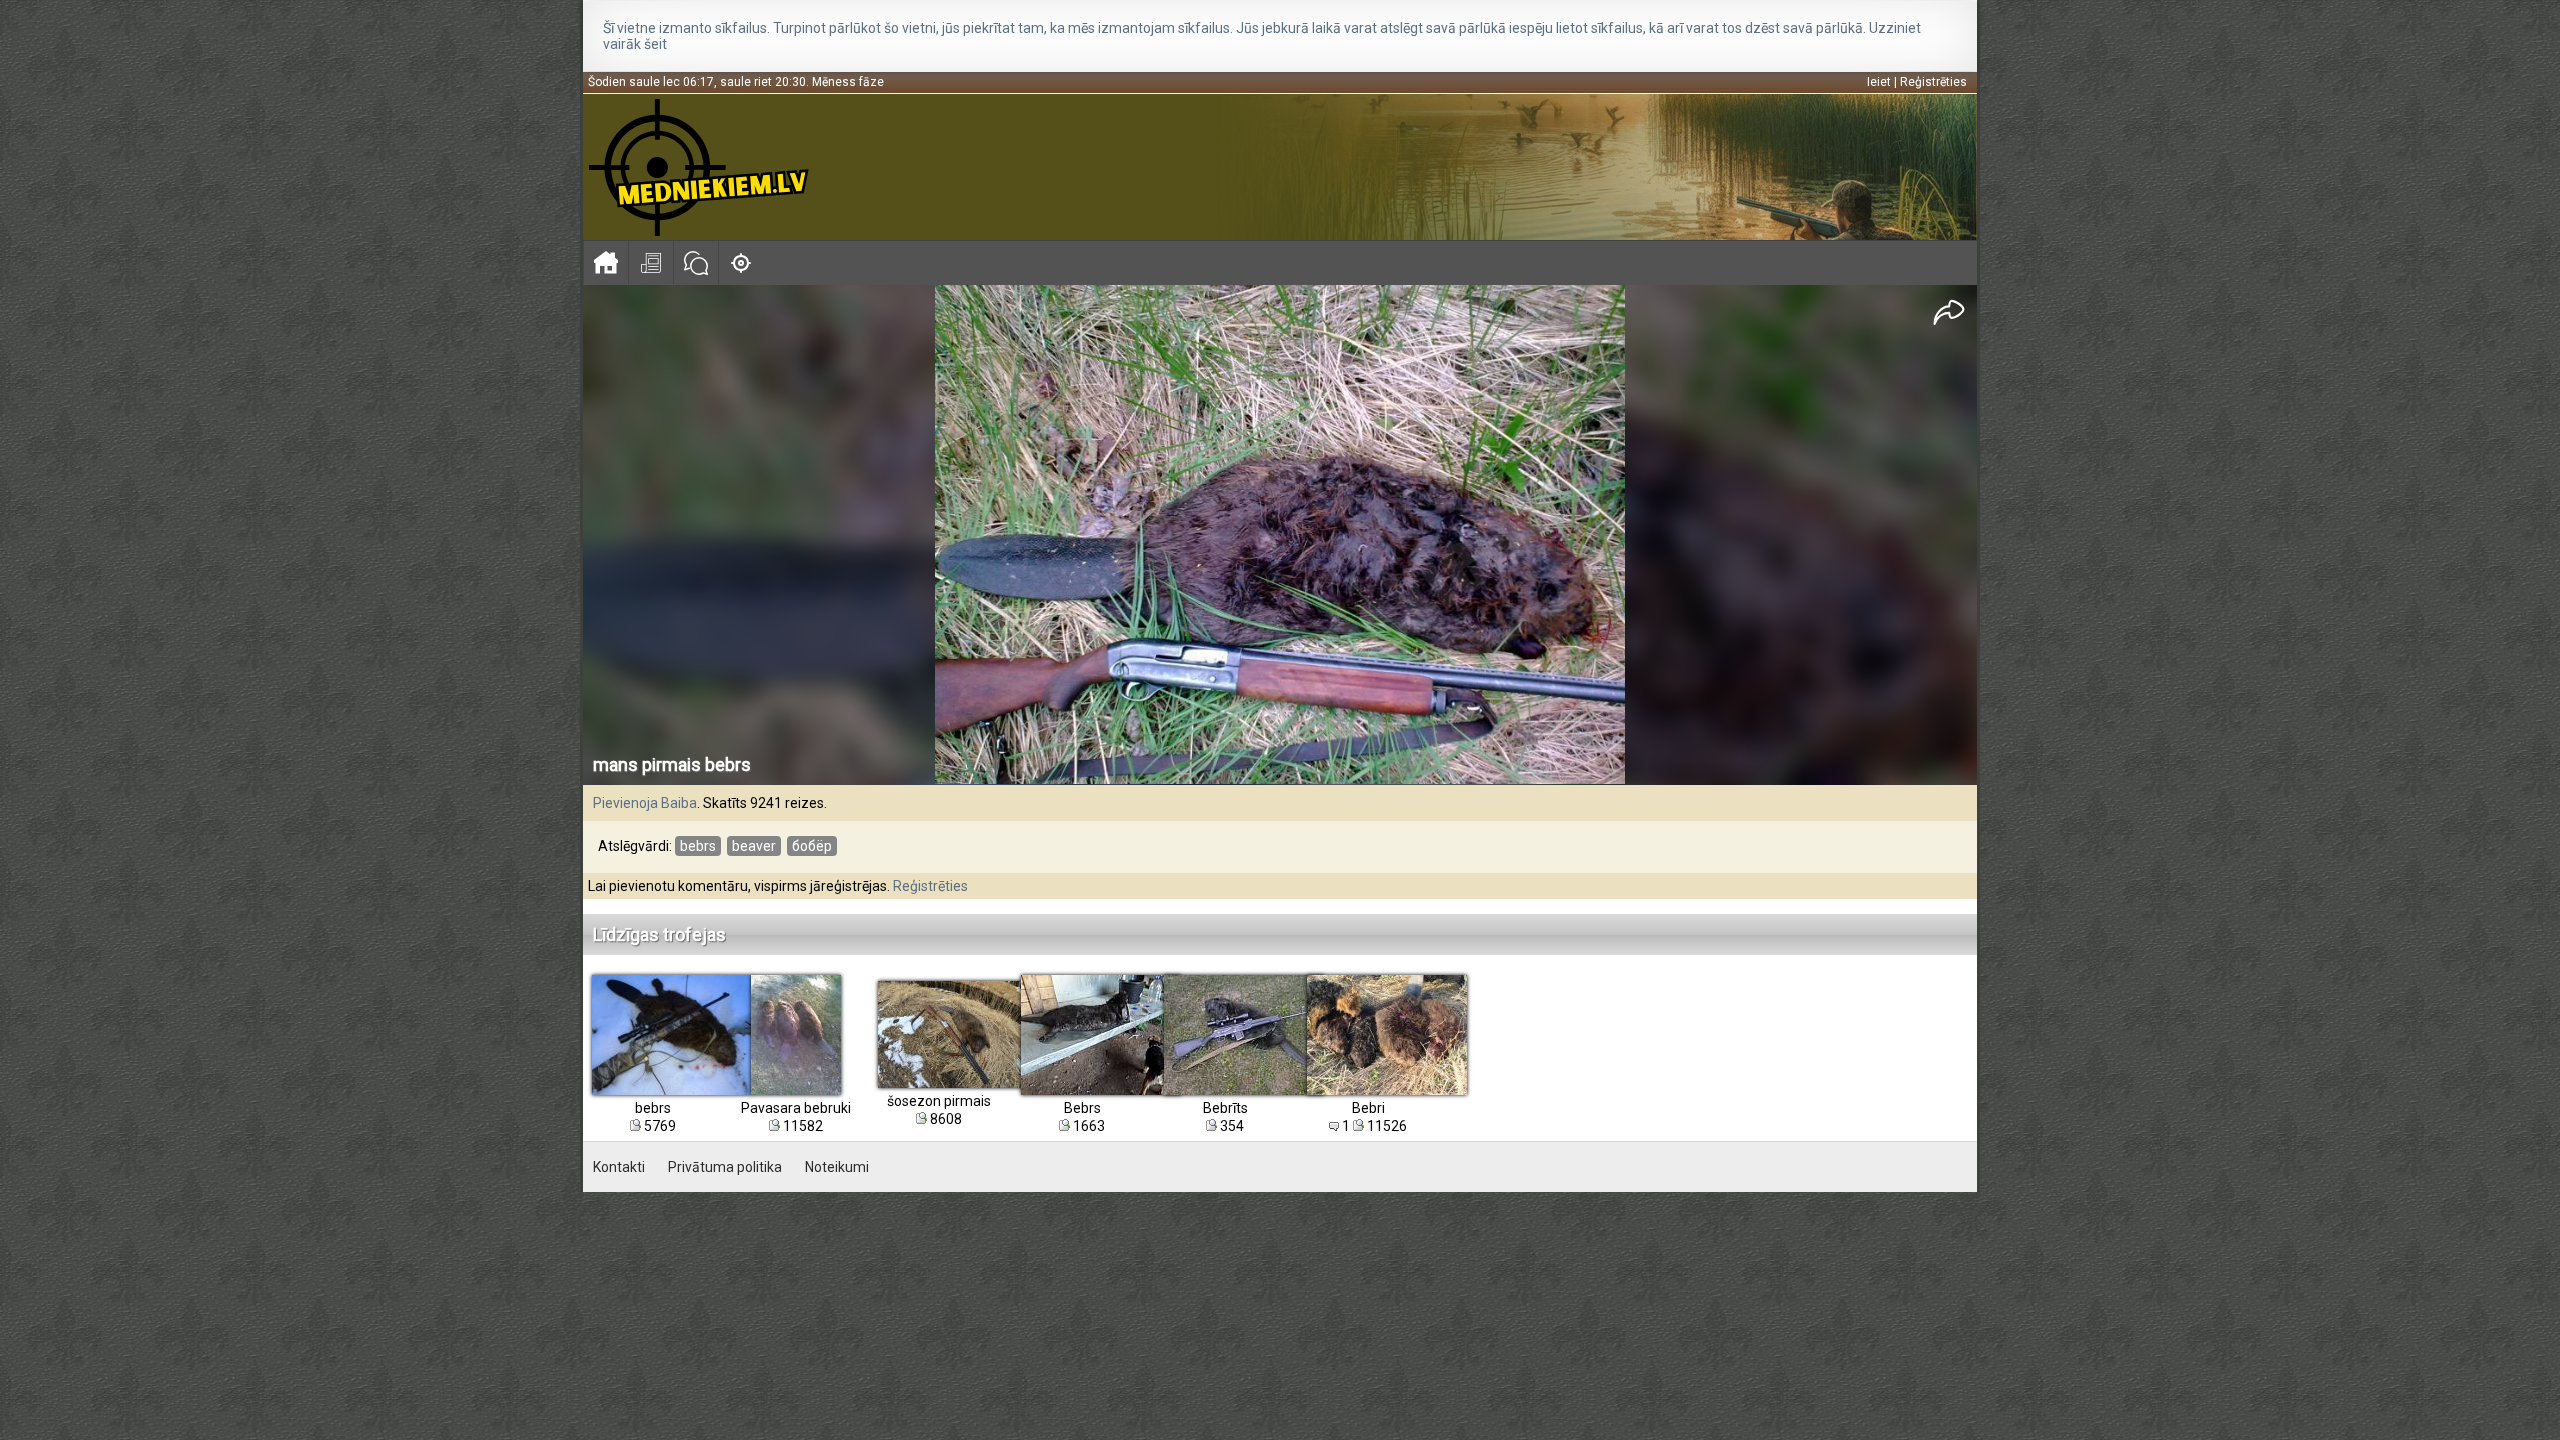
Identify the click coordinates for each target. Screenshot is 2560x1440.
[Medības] (740, 262)
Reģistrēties (1933, 82)
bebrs (698, 846)
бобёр (812, 846)
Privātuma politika (725, 1167)
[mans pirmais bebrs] (1280, 535)
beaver (754, 846)
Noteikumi (837, 1167)
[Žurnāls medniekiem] (650, 262)
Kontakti (619, 1167)
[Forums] (695, 262)
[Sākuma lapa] (605, 262)
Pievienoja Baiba (645, 803)
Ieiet (1879, 82)
